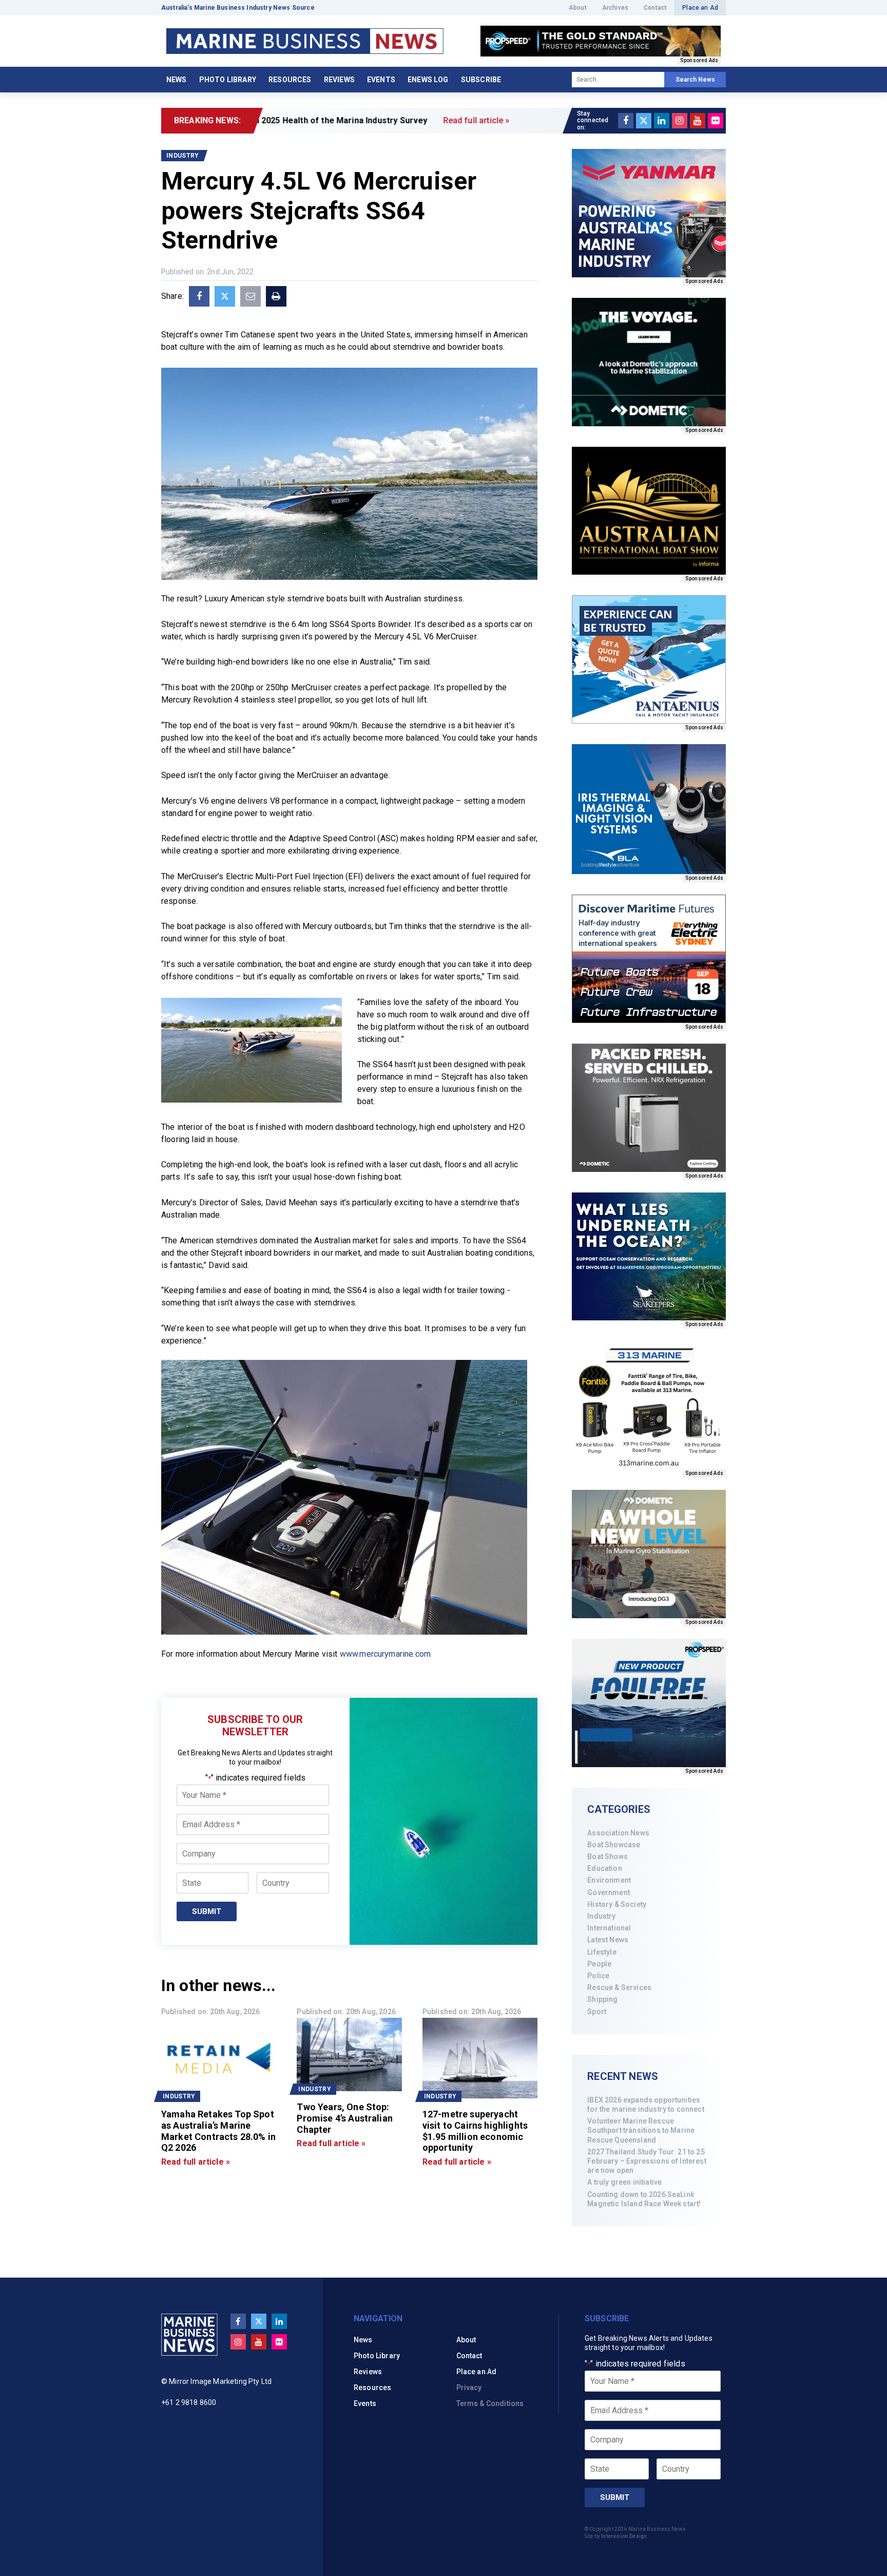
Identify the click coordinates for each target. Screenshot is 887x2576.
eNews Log (428, 80)
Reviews (339, 80)
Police (598, 1976)
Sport (597, 2012)
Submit (207, 1911)
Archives (615, 8)
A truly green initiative (624, 2182)
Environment (609, 1880)
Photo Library (228, 80)
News (177, 80)
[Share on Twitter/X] (225, 296)
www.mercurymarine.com (384, 1654)
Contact (655, 8)
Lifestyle (602, 1952)
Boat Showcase (614, 1845)
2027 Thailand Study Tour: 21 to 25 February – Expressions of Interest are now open (647, 2161)
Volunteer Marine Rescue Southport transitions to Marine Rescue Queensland (641, 2130)
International (609, 1928)
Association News (618, 1833)
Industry (601, 1916)
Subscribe (481, 80)
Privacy (469, 2388)
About (578, 8)
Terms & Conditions (490, 2403)
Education (604, 1868)
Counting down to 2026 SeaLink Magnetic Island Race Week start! (644, 2199)
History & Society (617, 1904)
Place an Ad (700, 8)
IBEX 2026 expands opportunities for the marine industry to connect (645, 2105)
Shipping (602, 1999)
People (599, 1964)
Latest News (608, 1940)
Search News (695, 80)
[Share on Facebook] (199, 296)
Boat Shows (608, 1857)
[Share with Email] (250, 296)
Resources (290, 80)
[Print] (276, 296)
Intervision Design (624, 2536)
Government (609, 1892)
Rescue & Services (619, 1987)
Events (381, 80)
